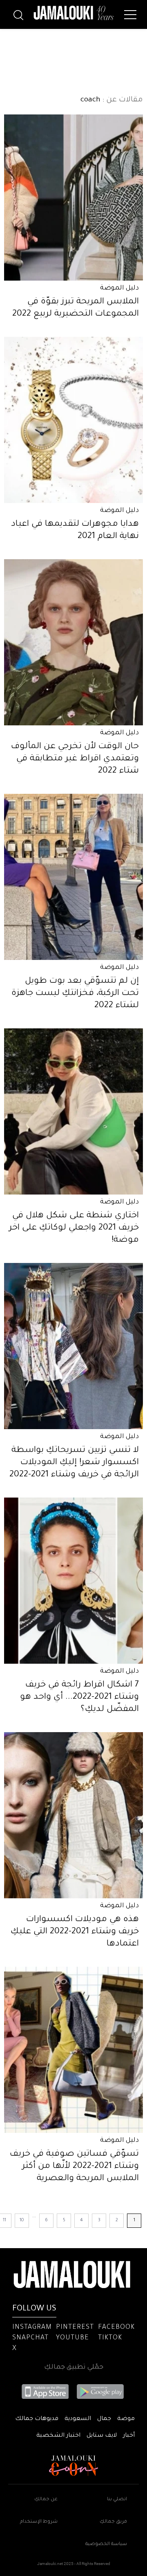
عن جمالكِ (46, 2500)
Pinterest (75, 2328)
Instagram (32, 2328)
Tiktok (110, 2338)
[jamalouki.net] (73, 13)
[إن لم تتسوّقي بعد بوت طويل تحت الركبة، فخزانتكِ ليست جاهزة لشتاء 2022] (73, 877)
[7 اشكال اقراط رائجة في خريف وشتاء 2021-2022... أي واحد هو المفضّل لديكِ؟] (73, 1581)
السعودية (78, 2419)
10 (22, 2220)
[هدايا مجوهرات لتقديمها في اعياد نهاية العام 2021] (73, 420)
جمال (104, 2419)
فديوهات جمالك (37, 2419)
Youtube (72, 2338)
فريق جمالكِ (113, 2522)
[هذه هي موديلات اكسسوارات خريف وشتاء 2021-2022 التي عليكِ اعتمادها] (73, 1815)
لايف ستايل (102, 2436)
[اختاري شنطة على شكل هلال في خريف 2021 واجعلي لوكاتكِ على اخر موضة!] (73, 1111)
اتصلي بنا (117, 2500)
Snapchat (30, 2338)
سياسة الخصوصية (106, 2544)
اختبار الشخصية (58, 2436)
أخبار (129, 2436)
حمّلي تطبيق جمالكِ (74, 2367)
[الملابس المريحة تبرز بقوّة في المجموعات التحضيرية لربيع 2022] (73, 198)
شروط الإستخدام (39, 2522)
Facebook (116, 2328)
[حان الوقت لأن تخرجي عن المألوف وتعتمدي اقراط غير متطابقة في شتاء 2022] (73, 642)
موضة (126, 2419)
